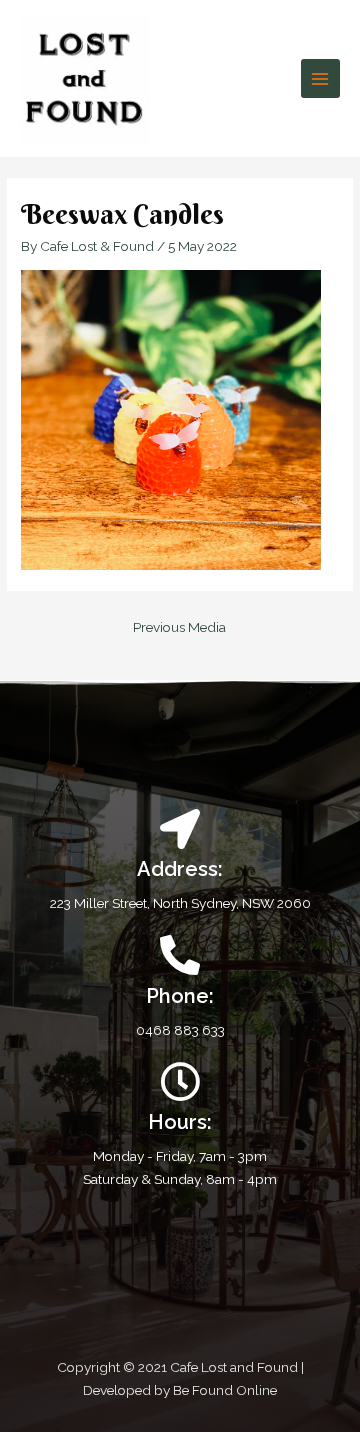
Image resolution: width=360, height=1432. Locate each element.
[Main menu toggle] (320, 78)
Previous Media (179, 627)
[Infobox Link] (180, 988)
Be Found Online (225, 1390)
